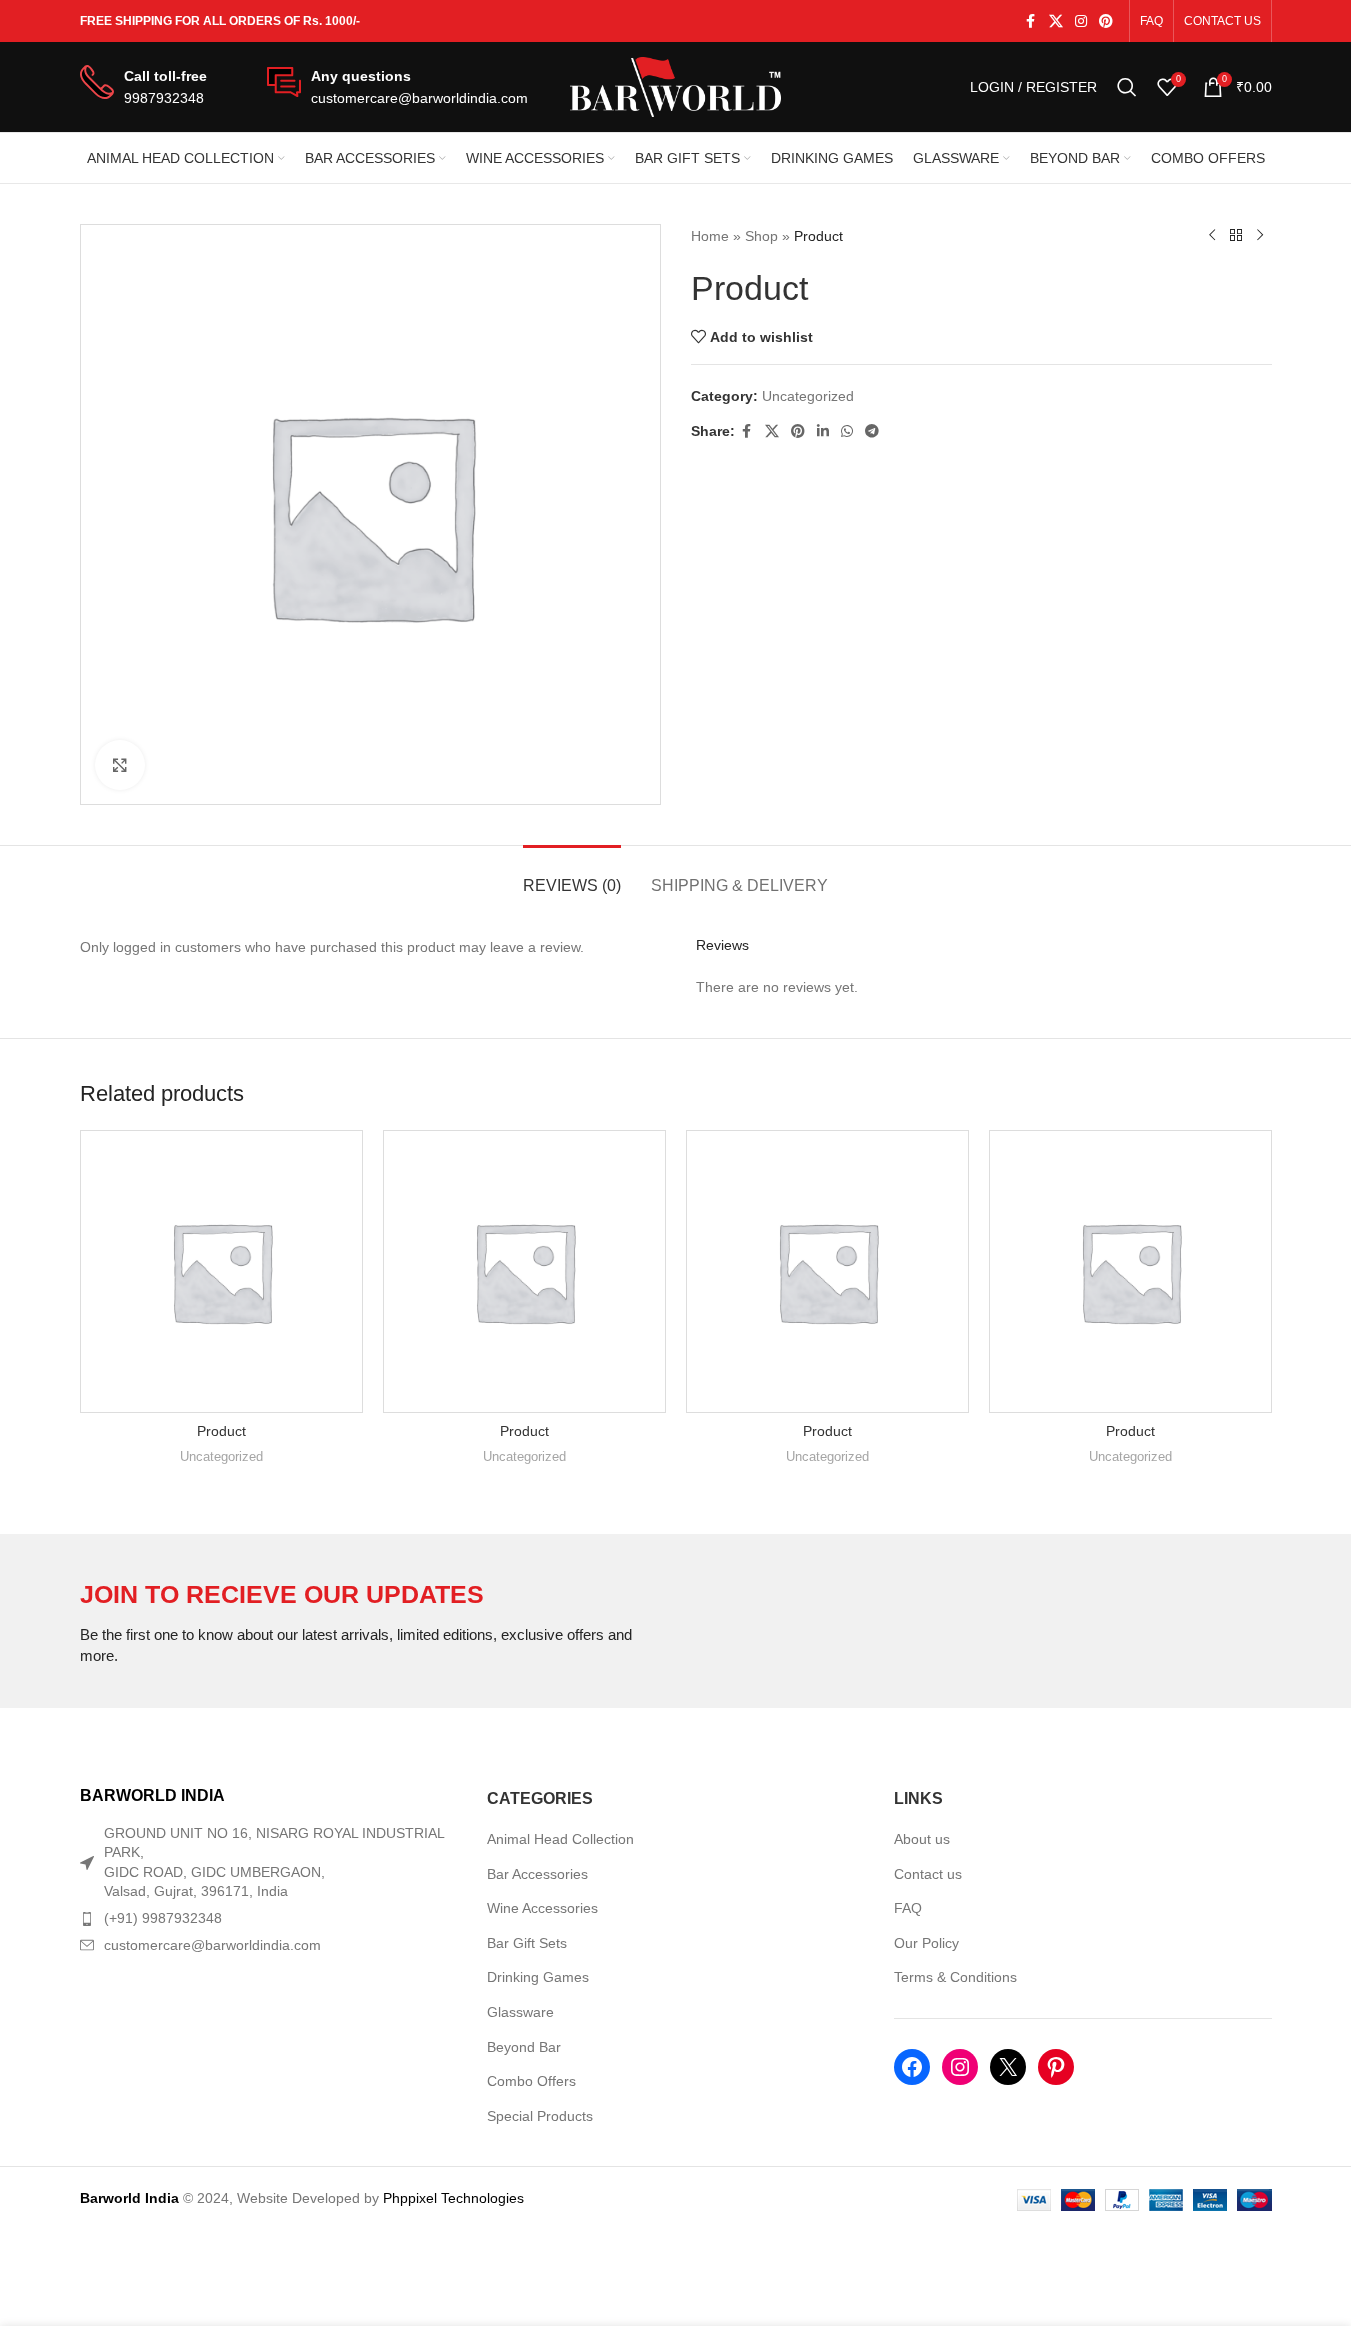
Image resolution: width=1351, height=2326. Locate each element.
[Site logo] (676, 86)
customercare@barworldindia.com (212, 1945)
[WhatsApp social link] (847, 431)
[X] (1008, 2067)
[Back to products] (1236, 236)
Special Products (540, 2116)
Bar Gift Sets (527, 1943)
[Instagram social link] (1081, 21)
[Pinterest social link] (1106, 21)
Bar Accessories (537, 1874)
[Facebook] (912, 2067)
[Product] (221, 1271)
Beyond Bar (524, 2047)
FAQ (908, 1908)
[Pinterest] (1056, 2067)
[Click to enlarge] (120, 765)
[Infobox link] (143, 87)
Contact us (928, 1874)
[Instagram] (960, 2067)
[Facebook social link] (1031, 21)
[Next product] (1260, 236)
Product (221, 1431)
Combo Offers (531, 2081)
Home (710, 236)
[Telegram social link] (872, 431)
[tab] (572, 875)
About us (922, 1839)
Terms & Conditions (955, 1977)
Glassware (520, 2012)
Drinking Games (538, 1977)
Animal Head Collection (560, 1839)
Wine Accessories (542, 1908)
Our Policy (926, 1943)
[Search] (1127, 87)
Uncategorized (808, 396)
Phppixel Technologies (453, 2198)
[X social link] (1056, 21)
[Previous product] (1212, 236)
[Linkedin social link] (823, 431)
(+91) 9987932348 (163, 1918)
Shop (761, 236)
